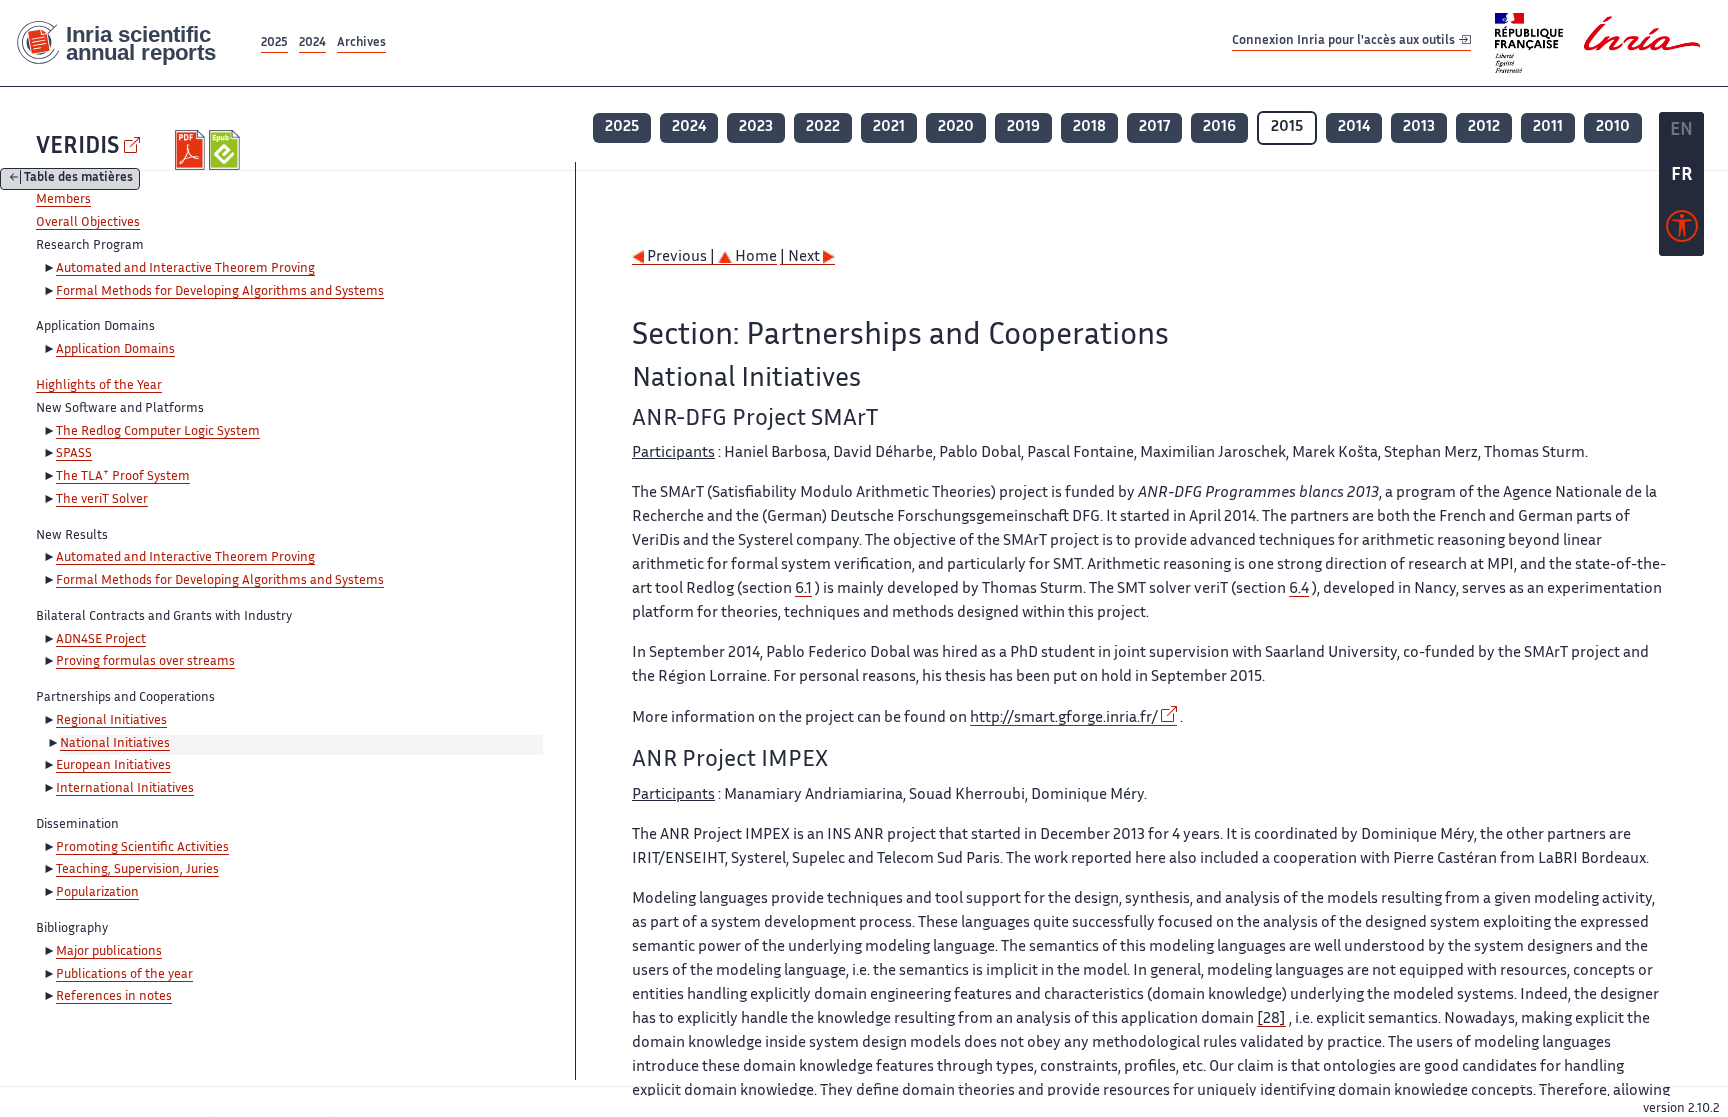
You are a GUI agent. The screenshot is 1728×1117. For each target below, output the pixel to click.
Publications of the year (124, 975)
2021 (889, 127)
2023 (756, 127)
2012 (1484, 127)
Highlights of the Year (99, 386)
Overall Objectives (88, 223)
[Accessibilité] (1682, 231)
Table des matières (78, 179)
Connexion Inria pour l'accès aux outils (1345, 42)
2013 (1419, 127)
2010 (1613, 127)
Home (754, 257)
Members (63, 200)
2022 (823, 127)
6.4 (1299, 589)
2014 (1354, 127)
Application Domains (115, 350)
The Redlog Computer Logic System (158, 432)
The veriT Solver (102, 500)
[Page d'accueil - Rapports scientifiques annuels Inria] (128, 43)
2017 (1154, 127)
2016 (1219, 127)
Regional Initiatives (111, 721)
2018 (1089, 127)
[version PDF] (192, 150)
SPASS (74, 454)
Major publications (109, 952)
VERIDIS (77, 147)
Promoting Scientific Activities (142, 848)
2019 (1023, 127)
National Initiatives (115, 744)
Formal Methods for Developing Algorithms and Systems (220, 292)
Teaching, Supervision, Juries (137, 870)
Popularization (97, 893)
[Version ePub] (226, 150)
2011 (1548, 127)
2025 (274, 43)
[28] (1271, 1019)
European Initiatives (113, 766)
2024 (312, 43)
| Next (801, 257)
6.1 (803, 589)
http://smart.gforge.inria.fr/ (1064, 718)
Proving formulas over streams (145, 662)
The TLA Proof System (123, 477)
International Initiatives (125, 789)
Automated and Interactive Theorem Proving (185, 269)
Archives (361, 43)
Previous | (681, 257)
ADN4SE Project (101, 640)
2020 (956, 127)
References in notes (114, 997)
